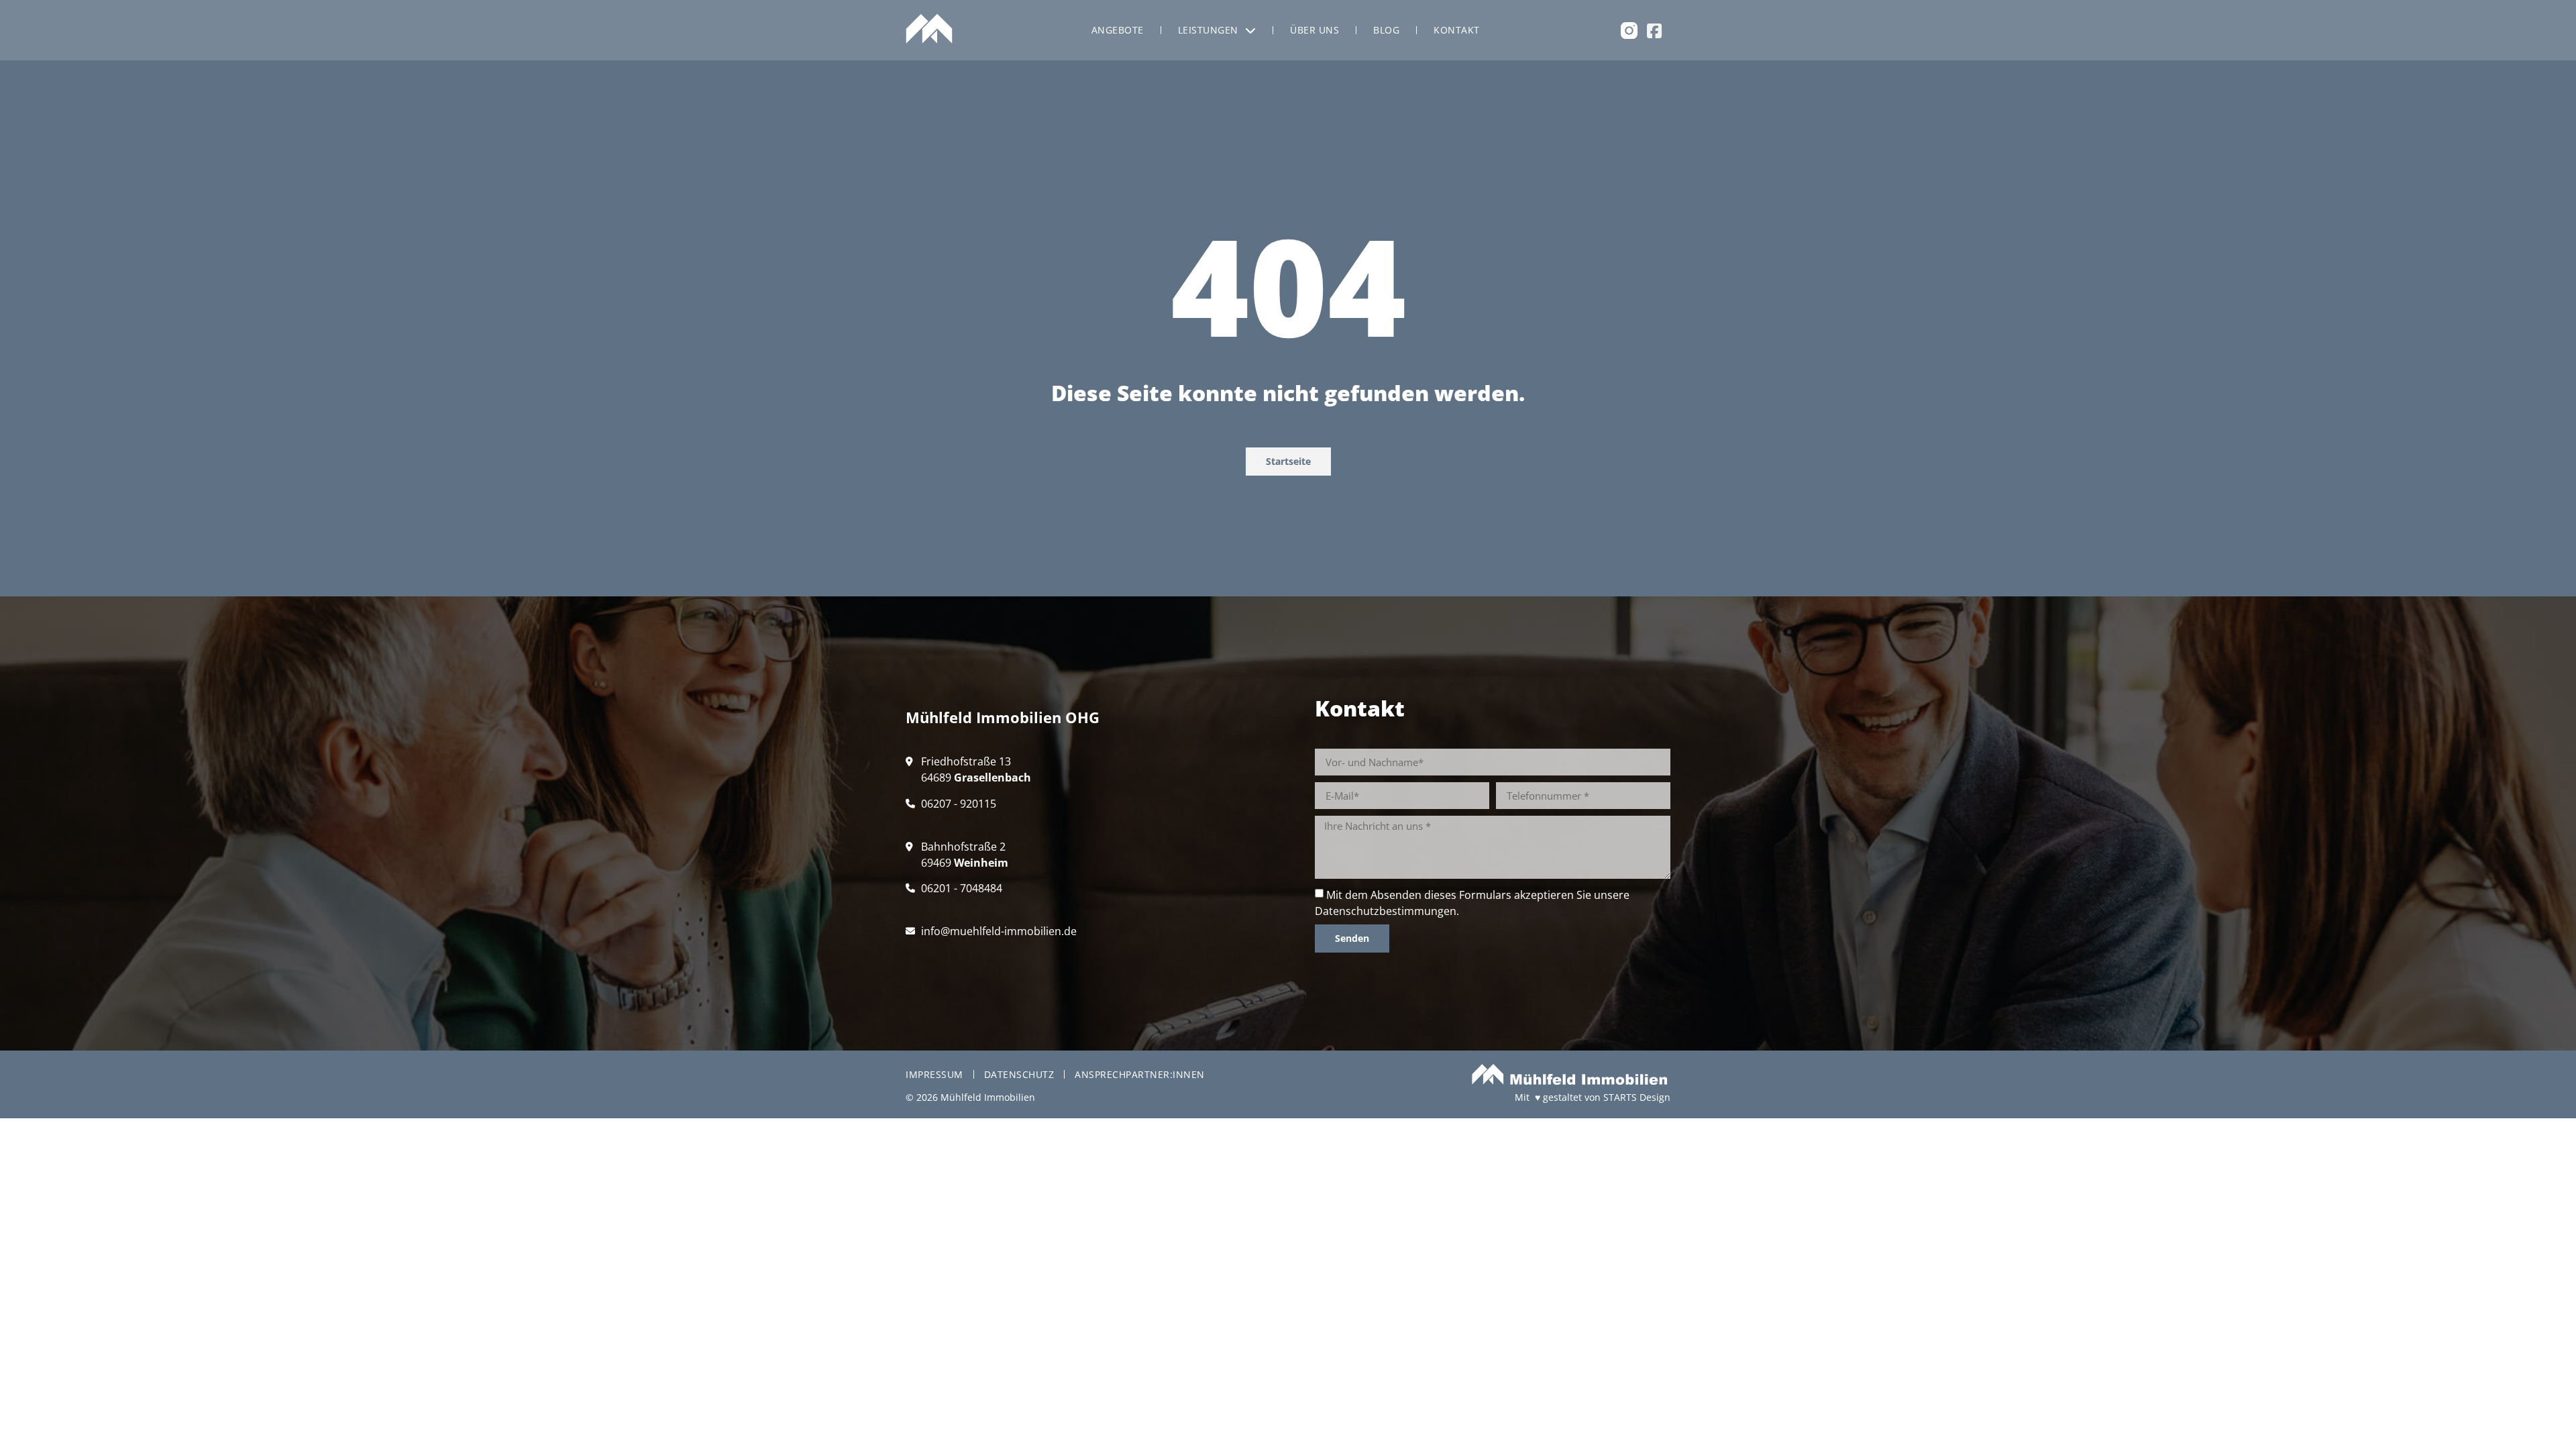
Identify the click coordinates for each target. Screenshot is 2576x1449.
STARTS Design (1637, 1097)
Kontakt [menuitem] (1457, 30)
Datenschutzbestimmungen (1386, 911)
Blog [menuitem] (1386, 30)
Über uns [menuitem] (1314, 30)
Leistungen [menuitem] (1208, 30)
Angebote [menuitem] (1118, 30)
